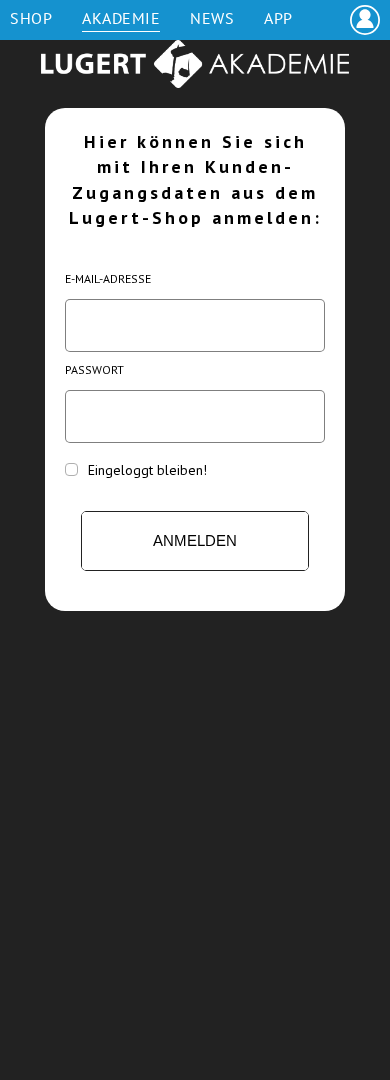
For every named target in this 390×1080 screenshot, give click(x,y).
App (278, 18)
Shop (31, 18)
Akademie (121, 18)
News (212, 18)
